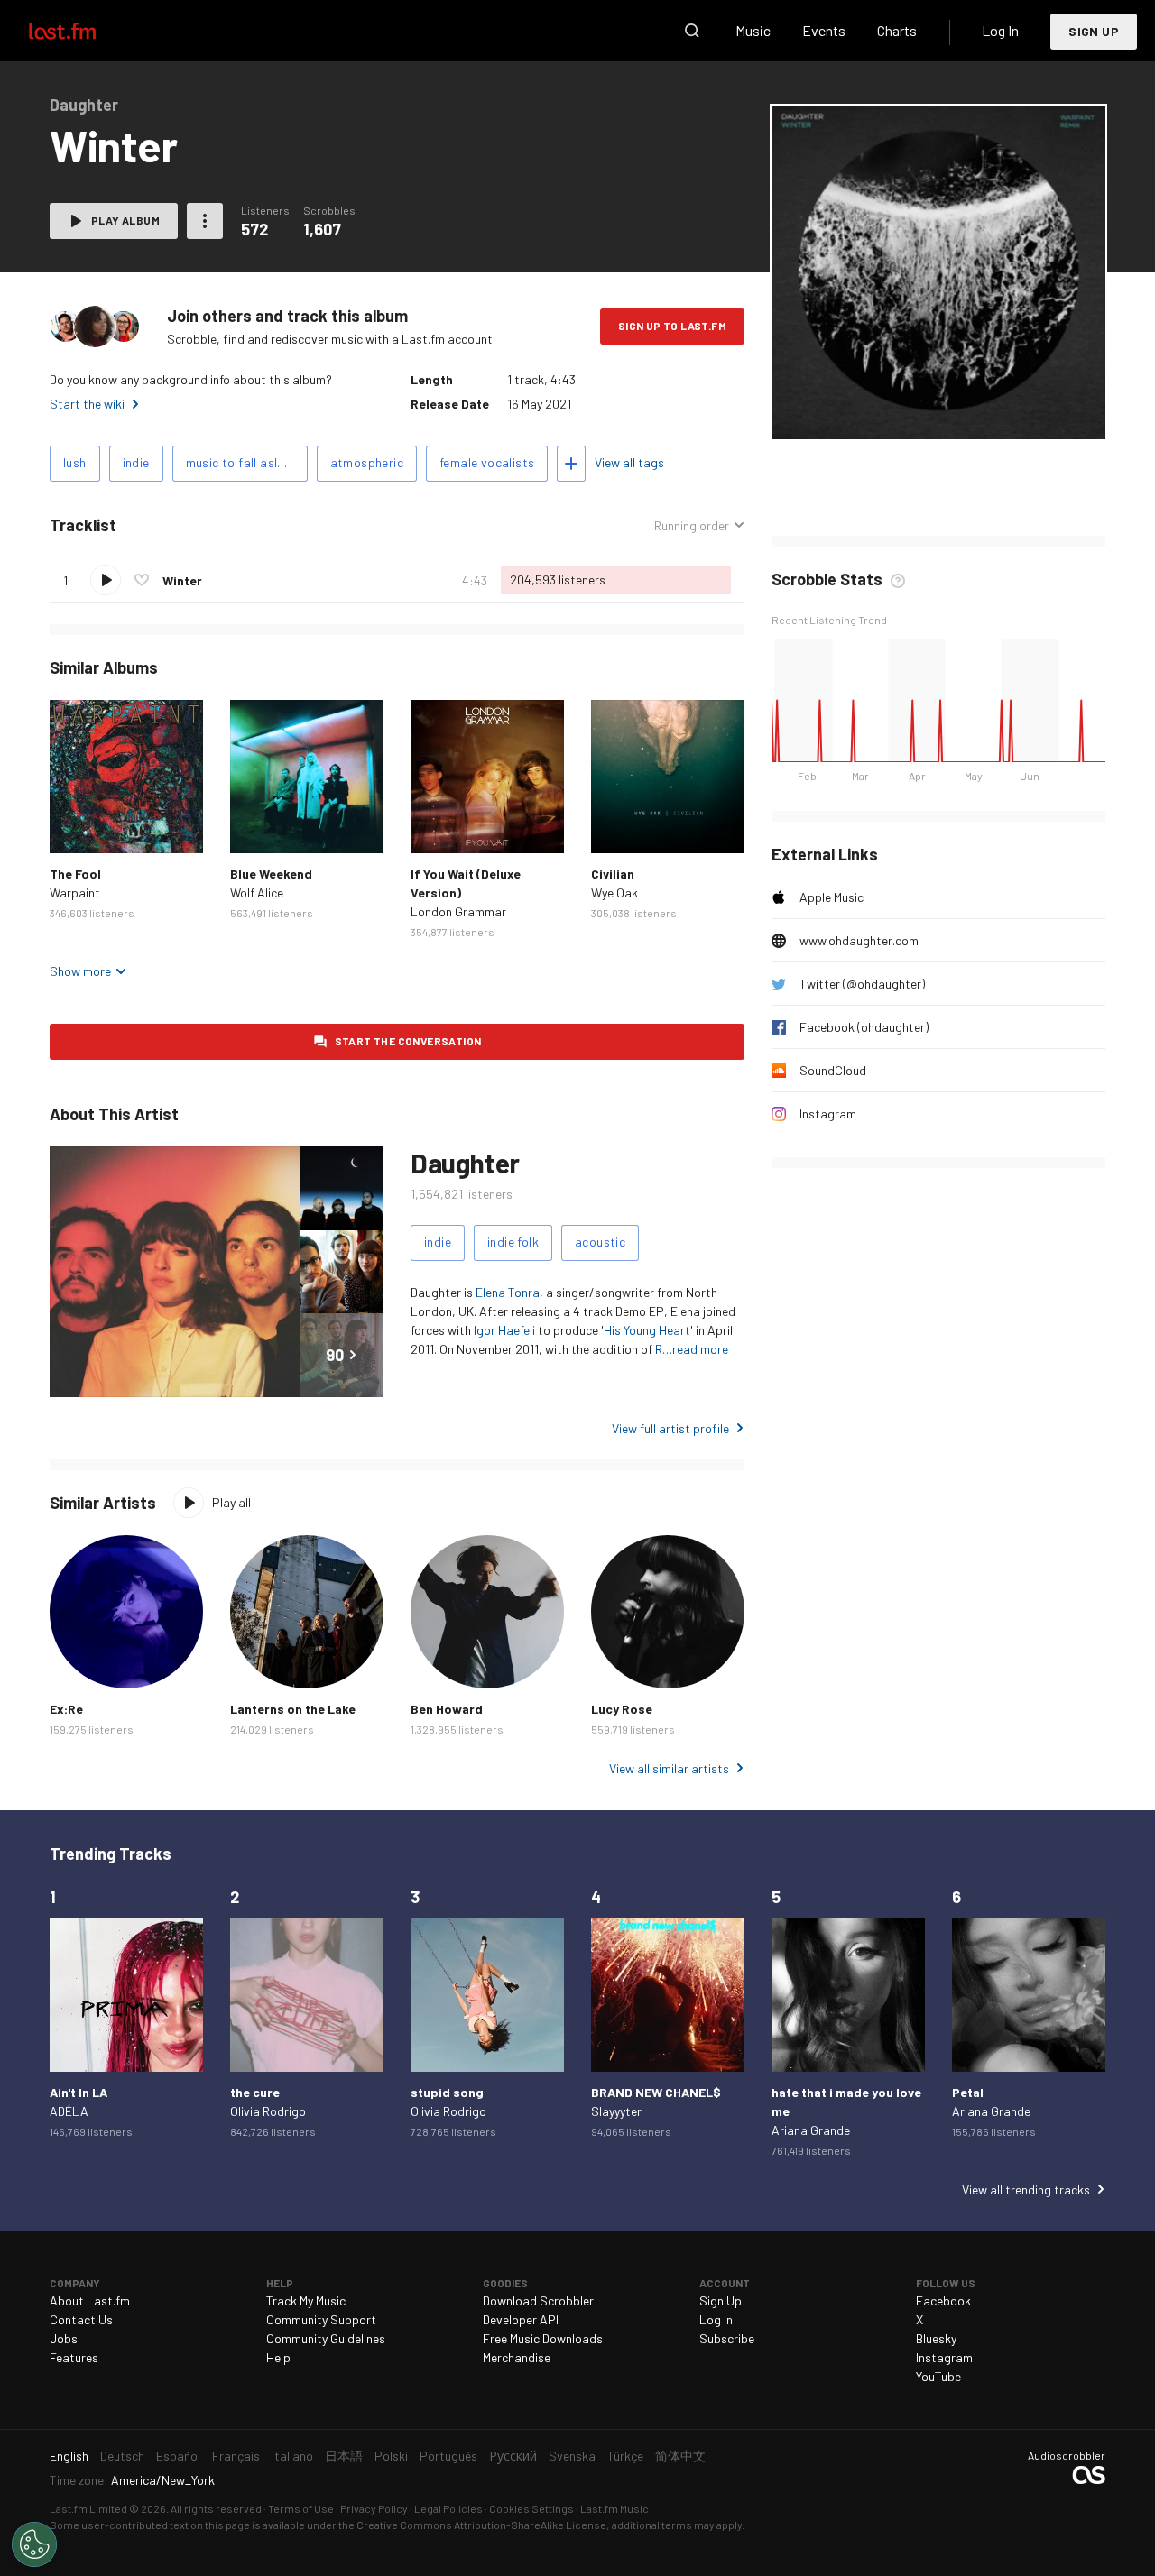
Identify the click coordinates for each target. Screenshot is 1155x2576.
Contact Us (81, 2319)
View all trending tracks (1026, 2190)
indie (136, 462)
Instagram (828, 1113)
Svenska (572, 2456)
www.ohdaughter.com (859, 940)
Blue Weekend (271, 874)
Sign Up (1094, 31)
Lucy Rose (622, 1709)
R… (664, 1349)
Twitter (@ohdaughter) (862, 984)
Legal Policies (448, 2508)
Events (824, 30)
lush (75, 462)
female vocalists (487, 462)
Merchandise (517, 2357)
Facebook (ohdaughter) (864, 1027)
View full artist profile (670, 1428)
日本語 (344, 2456)
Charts (897, 30)
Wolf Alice (257, 892)
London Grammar (458, 911)
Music (753, 30)
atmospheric (367, 462)
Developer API (521, 2319)
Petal (968, 2092)
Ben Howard (447, 1709)
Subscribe (727, 2338)
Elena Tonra (508, 1292)
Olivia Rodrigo (268, 2111)
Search (692, 31)
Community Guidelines (326, 2338)
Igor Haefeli (504, 1330)
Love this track (142, 580)
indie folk (513, 1242)
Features (74, 2357)
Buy (78, 825)
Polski (391, 2456)
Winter (182, 580)
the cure (255, 2092)
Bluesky (936, 2338)
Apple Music (832, 897)
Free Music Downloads (543, 2338)
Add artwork (878, 414)
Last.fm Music (614, 2508)
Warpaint (75, 892)
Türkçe (625, 2456)
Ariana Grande (811, 2130)
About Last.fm (90, 2300)
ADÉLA (69, 2111)
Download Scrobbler (538, 2300)
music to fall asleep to (247, 462)
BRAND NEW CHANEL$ (656, 2092)
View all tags (629, 462)
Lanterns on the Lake (293, 1709)
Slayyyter (616, 2111)
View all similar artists (669, 1768)
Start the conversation (408, 1041)
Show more (80, 971)
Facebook (943, 2300)
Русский (513, 2456)
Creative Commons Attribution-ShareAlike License (481, 2525)
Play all (231, 1502)
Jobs (64, 2338)
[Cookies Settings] (34, 2544)
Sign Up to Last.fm (672, 326)
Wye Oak (614, 892)
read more (700, 1349)
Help (278, 2357)
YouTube (938, 2376)
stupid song (447, 2092)
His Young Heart (647, 1330)
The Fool (75, 874)
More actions (205, 221)
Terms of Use (301, 2508)
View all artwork (975, 414)
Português (448, 2456)
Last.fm (83, 31)
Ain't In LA (79, 2092)
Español (178, 2456)
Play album (125, 220)
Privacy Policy (374, 2508)
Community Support (321, 2319)
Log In (1000, 30)
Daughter (465, 1163)
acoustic (600, 1242)
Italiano (292, 2456)
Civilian (613, 874)
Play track (106, 580)
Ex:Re (66, 1709)
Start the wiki (87, 404)
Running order (692, 526)
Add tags (571, 464)
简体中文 (680, 2456)
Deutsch (122, 2456)
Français (236, 2456)
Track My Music (306, 2300)
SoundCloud (833, 1070)
